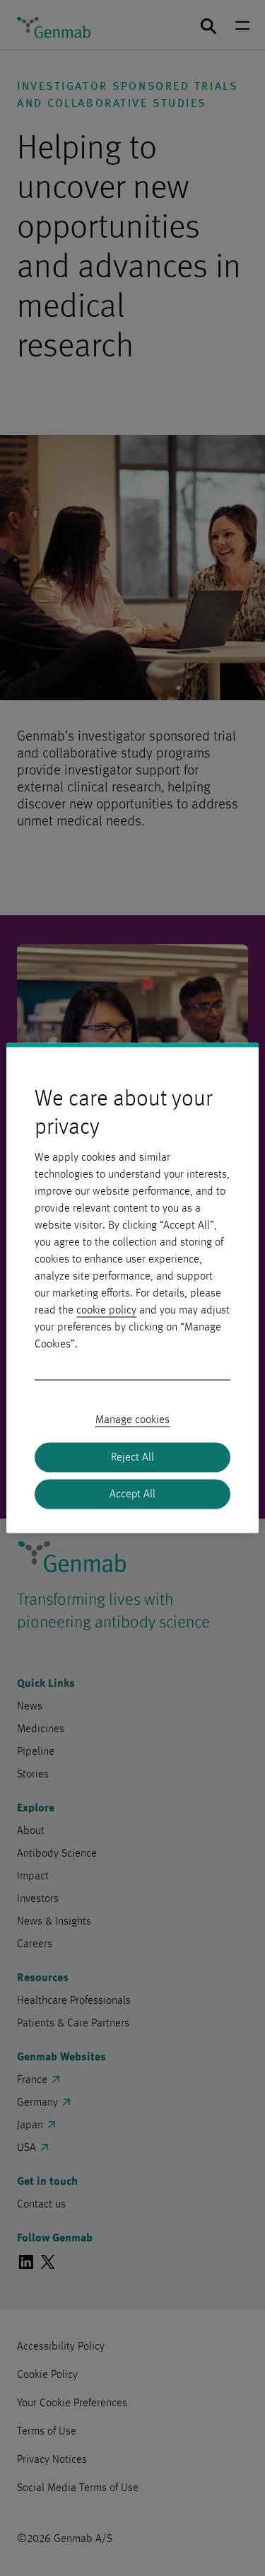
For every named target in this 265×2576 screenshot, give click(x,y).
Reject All (132, 1458)
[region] (132, 1288)
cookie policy (106, 1311)
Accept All (132, 1495)
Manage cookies (133, 1420)
